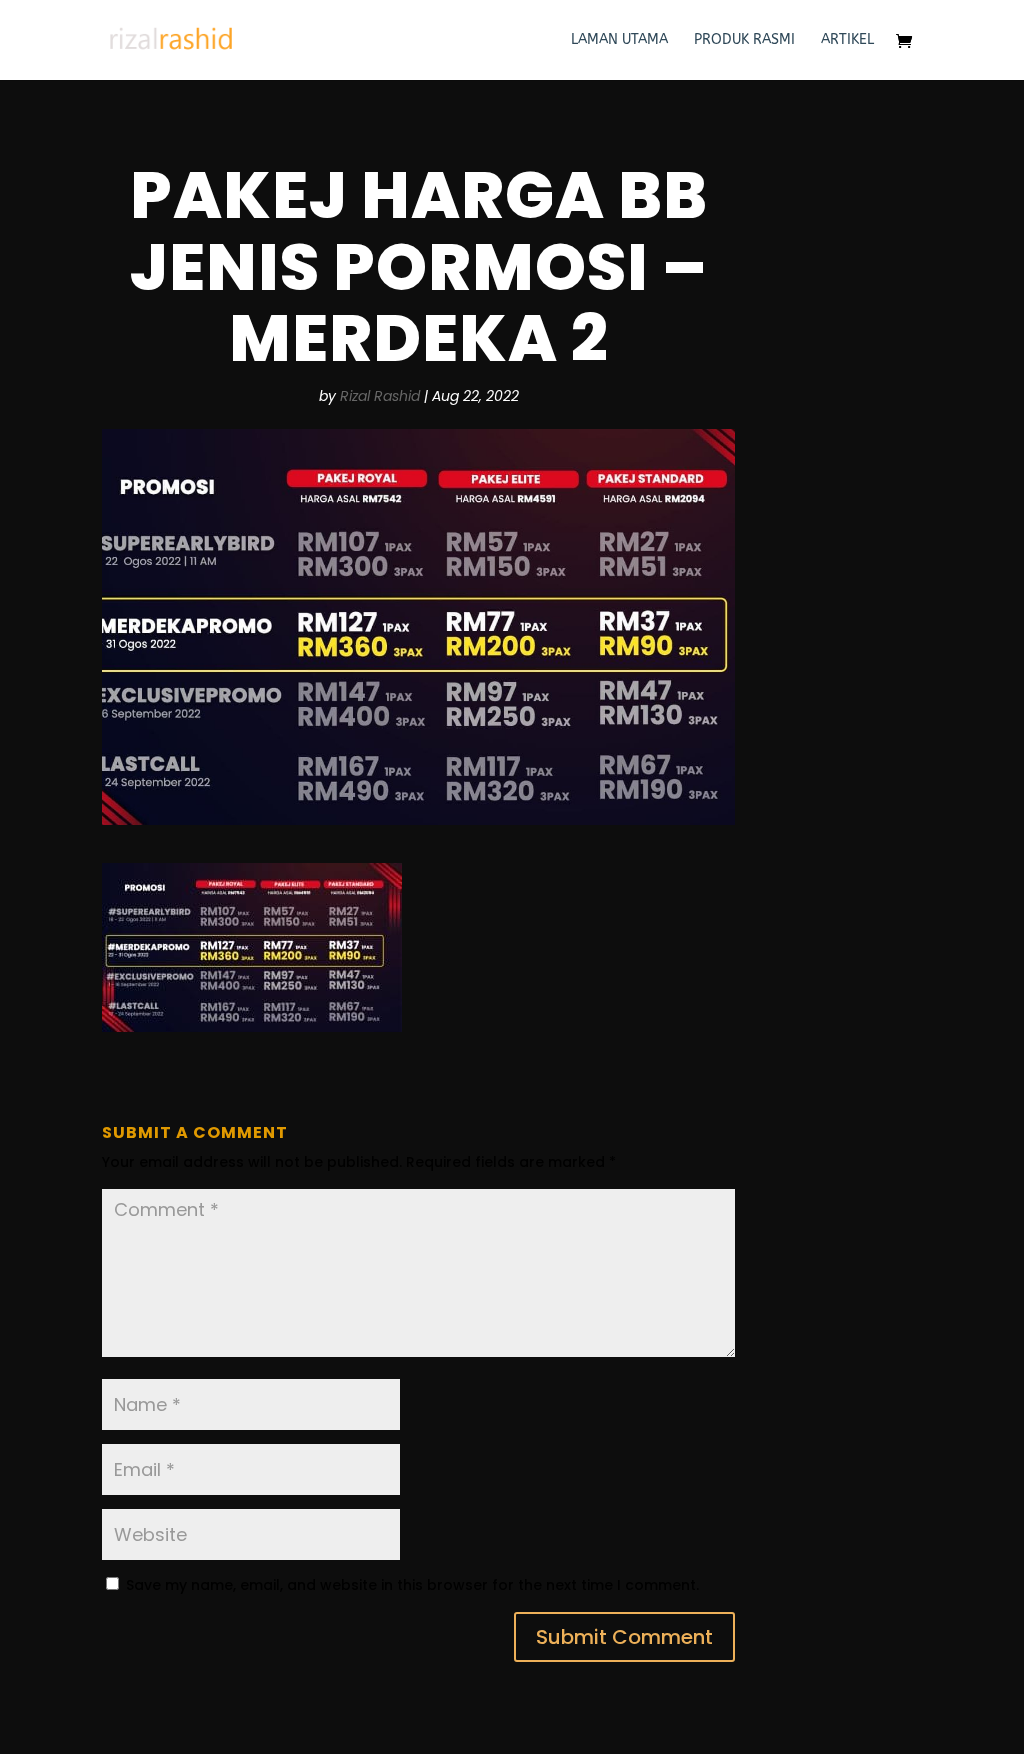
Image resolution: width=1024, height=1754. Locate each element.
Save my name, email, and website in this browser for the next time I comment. (412, 1585)
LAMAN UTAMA (619, 40)
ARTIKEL (847, 40)
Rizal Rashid (380, 396)
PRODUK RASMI (744, 40)
